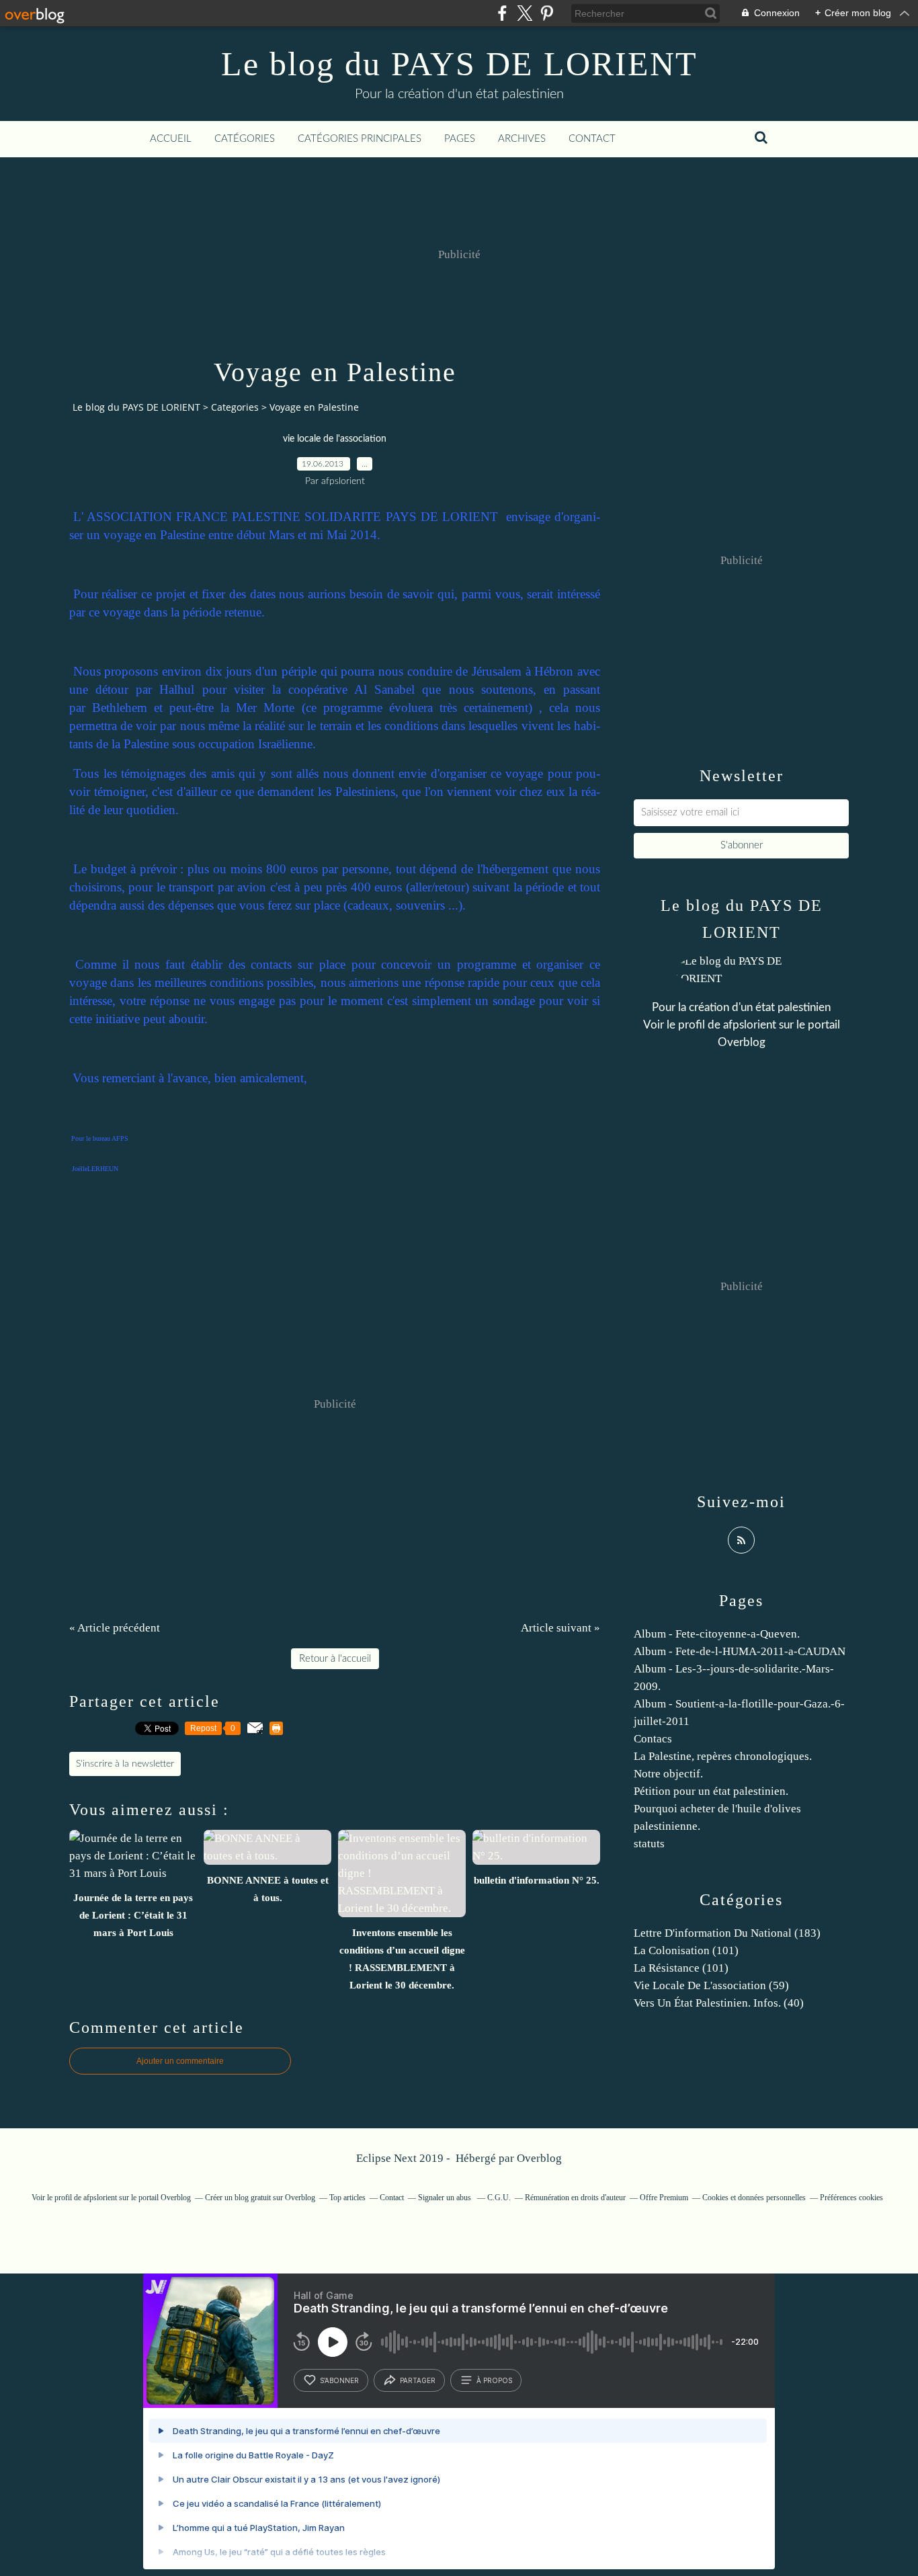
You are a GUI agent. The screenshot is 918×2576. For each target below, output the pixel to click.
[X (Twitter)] (525, 13)
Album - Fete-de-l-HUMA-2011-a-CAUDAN (740, 1651)
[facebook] (502, 13)
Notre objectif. (668, 1774)
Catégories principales (360, 139)
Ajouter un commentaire (180, 2061)
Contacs (653, 1739)
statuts (649, 1844)
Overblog (539, 2158)
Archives (522, 139)
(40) (719, 2003)
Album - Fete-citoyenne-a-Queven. (717, 1634)
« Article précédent (115, 1628)
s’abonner (339, 2380)
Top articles (347, 2198)
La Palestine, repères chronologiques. (723, 1756)
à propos (494, 2380)
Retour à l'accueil (335, 1659)
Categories (235, 407)
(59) (711, 1985)
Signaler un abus (446, 2198)
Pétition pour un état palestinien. (711, 1791)
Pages (460, 139)
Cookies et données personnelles (754, 2198)
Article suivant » (560, 1628)
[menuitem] (171, 139)
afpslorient (750, 1025)
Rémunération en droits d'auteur (575, 2198)
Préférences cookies (851, 2198)
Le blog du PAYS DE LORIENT (459, 64)
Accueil (171, 139)
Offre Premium (664, 2198)
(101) (686, 1950)
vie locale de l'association (335, 439)
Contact (592, 139)
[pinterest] (547, 13)
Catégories (245, 139)
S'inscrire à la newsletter (125, 1764)
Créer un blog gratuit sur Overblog (260, 2198)
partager (418, 2380)
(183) (727, 1933)
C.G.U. (499, 2198)
